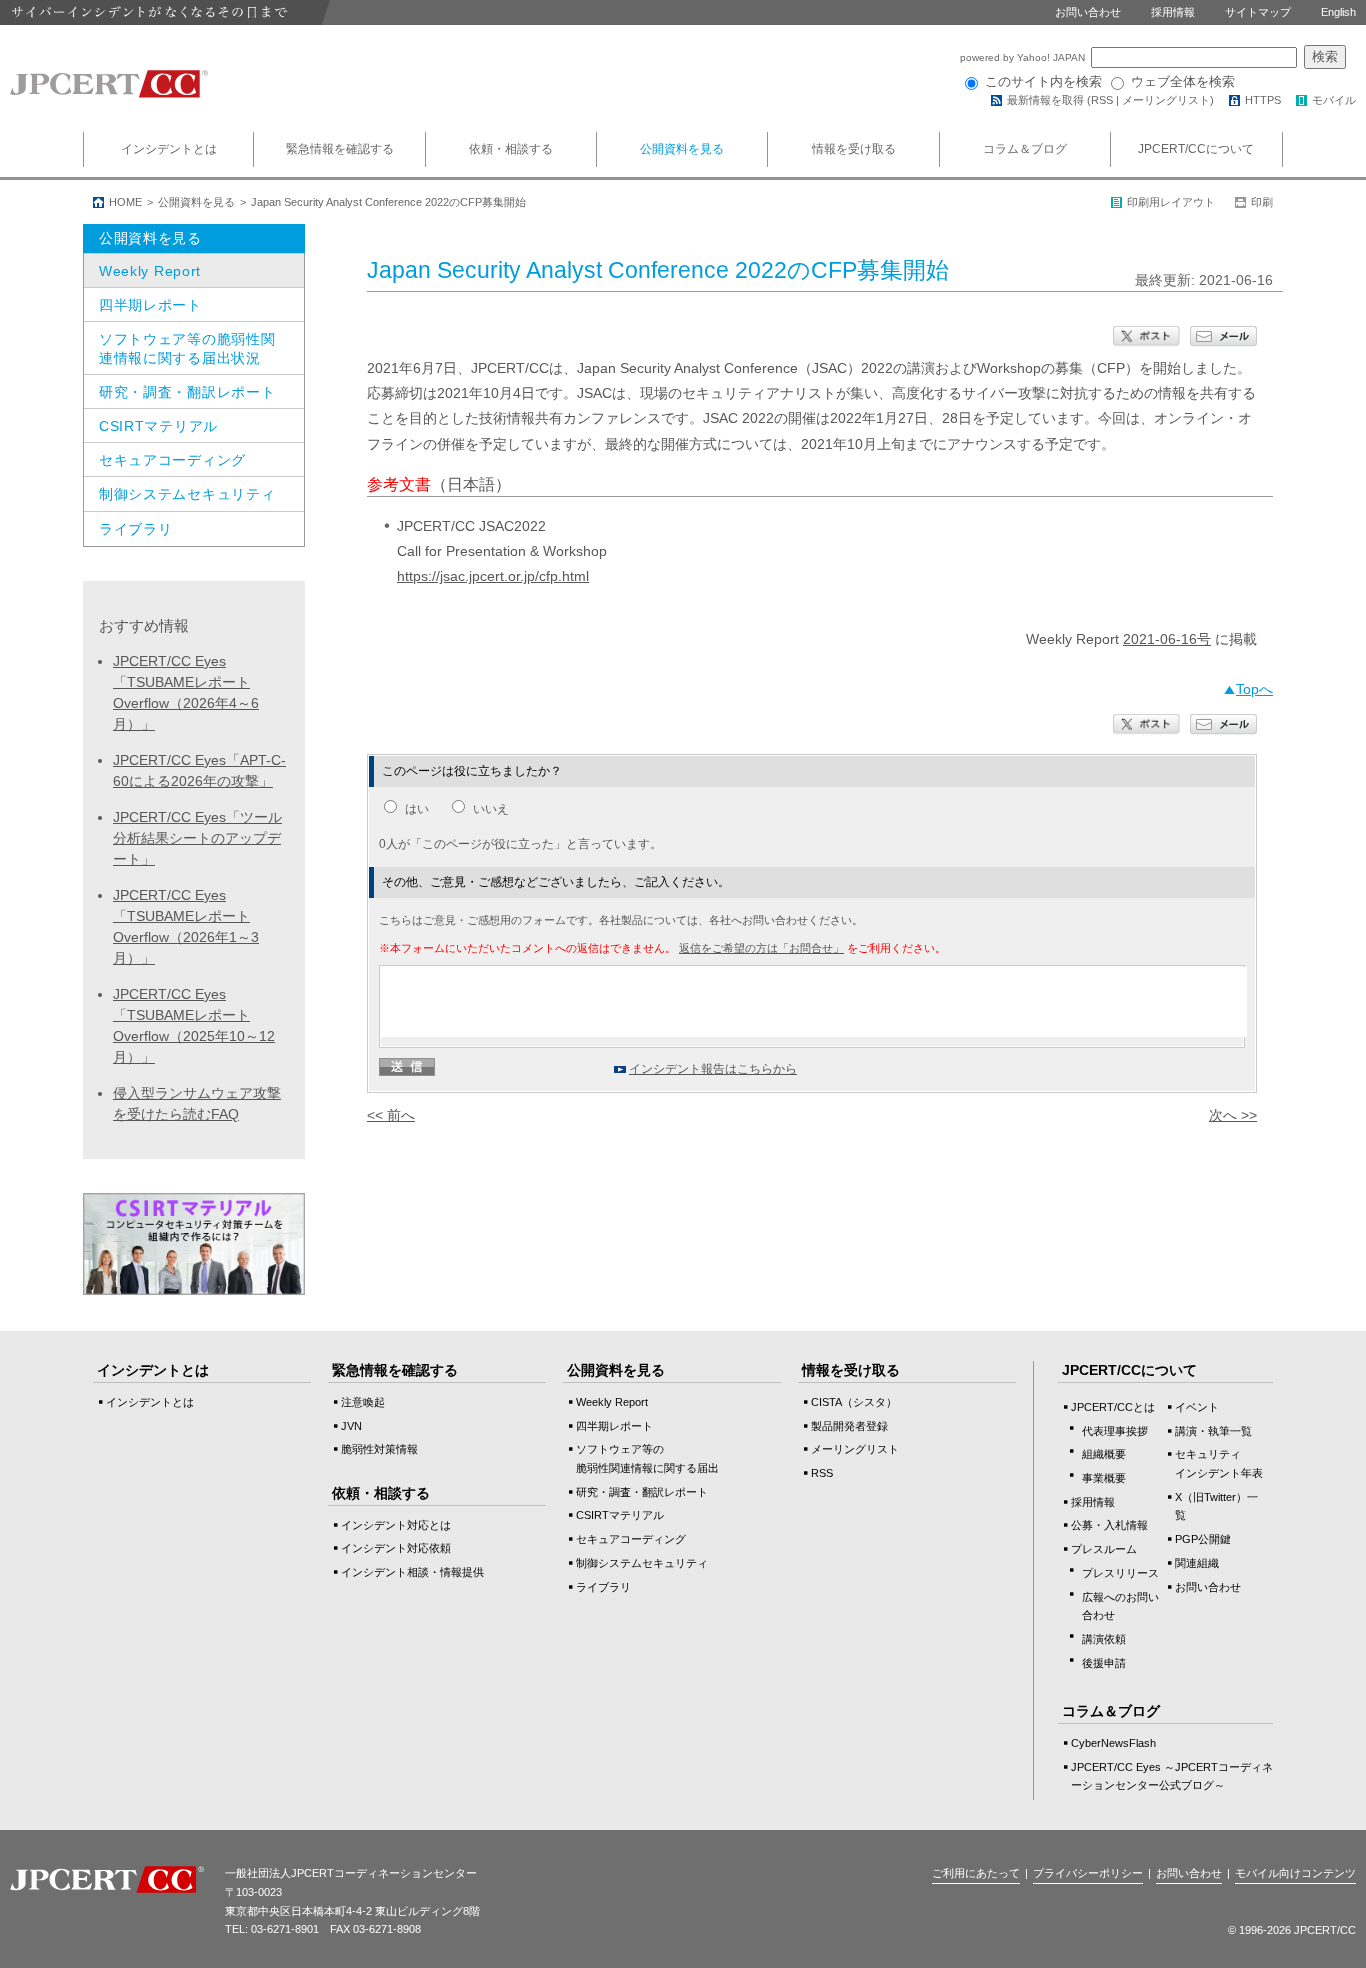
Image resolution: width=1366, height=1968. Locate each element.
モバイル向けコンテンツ (1295, 1873)
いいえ (491, 809)
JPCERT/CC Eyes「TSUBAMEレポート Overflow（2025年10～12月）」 (194, 1025)
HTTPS (1263, 100)
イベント (1197, 1407)
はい (417, 809)
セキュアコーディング (172, 460)
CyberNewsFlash (1113, 1743)
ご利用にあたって (976, 1873)
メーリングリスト (1166, 100)
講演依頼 (1104, 1639)
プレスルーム (1104, 1549)
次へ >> (1233, 1115)
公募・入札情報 (1109, 1525)
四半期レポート (150, 305)
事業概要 (1104, 1478)
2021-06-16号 (1167, 639)
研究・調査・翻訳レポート (187, 392)
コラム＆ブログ (1025, 149)
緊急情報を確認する (340, 149)
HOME (125, 202)
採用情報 (1173, 12)
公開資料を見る (682, 149)
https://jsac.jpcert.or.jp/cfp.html (493, 576)
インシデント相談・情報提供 (412, 1572)
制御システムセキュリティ (187, 494)
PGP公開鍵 (1203, 1539)
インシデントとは (169, 149)
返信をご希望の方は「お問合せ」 (761, 948)
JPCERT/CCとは (1113, 1407)
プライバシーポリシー (1088, 1873)
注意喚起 (363, 1402)
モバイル (1334, 100)
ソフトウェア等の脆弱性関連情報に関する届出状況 (187, 348)
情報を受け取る (854, 149)
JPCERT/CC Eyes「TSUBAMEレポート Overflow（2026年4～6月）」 (186, 692)
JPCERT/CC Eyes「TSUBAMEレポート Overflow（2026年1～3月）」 (186, 926)
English (1338, 12)
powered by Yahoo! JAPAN (1024, 57)
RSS (1102, 100)
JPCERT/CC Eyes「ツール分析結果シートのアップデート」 (197, 838)
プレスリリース (1120, 1573)
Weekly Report (150, 271)
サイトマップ (1258, 12)
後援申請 (1104, 1663)
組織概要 (1104, 1454)
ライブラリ (136, 529)
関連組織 (1197, 1563)
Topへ (1254, 689)
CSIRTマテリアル (158, 426)
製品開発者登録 (849, 1426)
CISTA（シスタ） (854, 1402)
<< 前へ (391, 1115)
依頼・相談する (511, 149)
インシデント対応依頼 (396, 1548)
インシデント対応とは (396, 1525)
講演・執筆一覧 (1213, 1431)
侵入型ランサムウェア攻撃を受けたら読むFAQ (197, 1103)
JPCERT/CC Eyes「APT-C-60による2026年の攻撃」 (199, 770)
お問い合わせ (1088, 12)
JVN (351, 1426)
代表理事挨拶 (1115, 1431)
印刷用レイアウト (1171, 202)
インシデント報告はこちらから (713, 1069)
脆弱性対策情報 (379, 1449)
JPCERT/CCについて (1196, 149)
